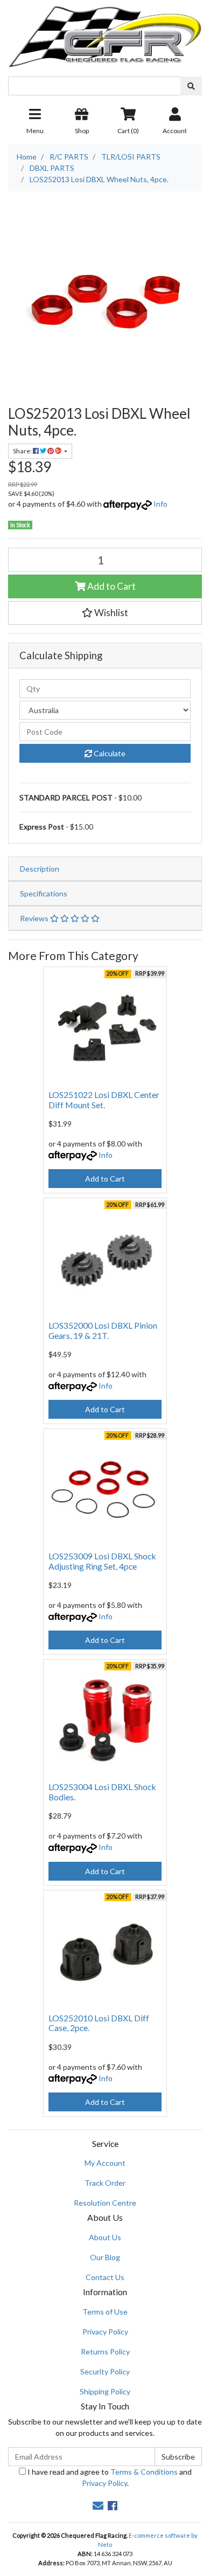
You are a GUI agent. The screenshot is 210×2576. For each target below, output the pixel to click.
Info (160, 504)
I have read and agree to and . (109, 2477)
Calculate (109, 753)
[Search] (191, 86)
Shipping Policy (105, 2391)
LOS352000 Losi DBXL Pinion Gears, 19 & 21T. (103, 1330)
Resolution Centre (105, 2203)
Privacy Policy (105, 2332)
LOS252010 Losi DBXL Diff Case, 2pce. (99, 2023)
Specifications (44, 893)
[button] (105, 613)
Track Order (105, 2183)
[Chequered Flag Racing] (105, 33)
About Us (105, 2237)
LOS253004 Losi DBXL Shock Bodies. (102, 1792)
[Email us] (98, 2505)
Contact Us (105, 2277)
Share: (23, 451)
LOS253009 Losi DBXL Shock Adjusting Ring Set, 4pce (102, 1561)
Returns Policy (105, 2351)
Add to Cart (111, 586)
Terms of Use (105, 2312)
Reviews (35, 918)
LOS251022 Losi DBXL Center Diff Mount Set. (104, 1100)
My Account (105, 2163)
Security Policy (105, 2371)
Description (40, 869)
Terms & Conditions (144, 2472)
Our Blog (105, 2257)
